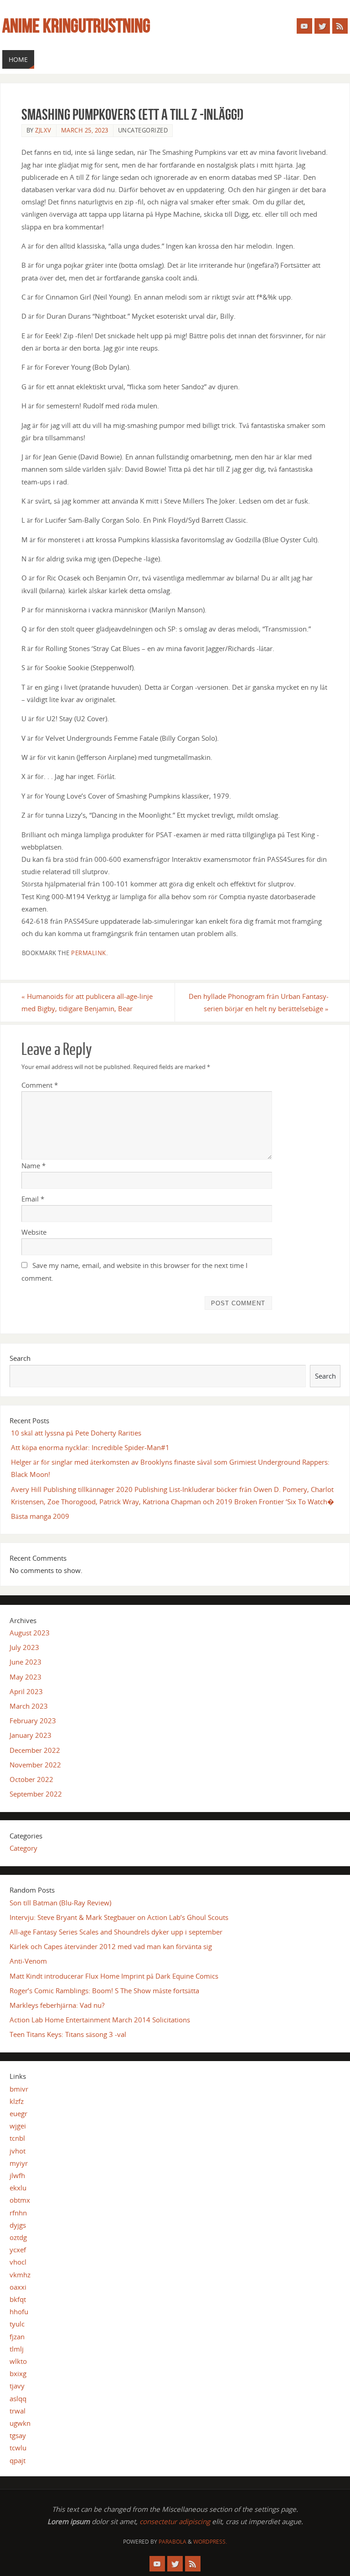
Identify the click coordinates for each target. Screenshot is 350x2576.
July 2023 (24, 1647)
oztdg (18, 2237)
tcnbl (17, 2138)
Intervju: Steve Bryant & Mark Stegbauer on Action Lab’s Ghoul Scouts (119, 1917)
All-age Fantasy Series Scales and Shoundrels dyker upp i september (116, 1932)
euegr (18, 2113)
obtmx (20, 2200)
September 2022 (36, 1794)
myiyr (19, 2163)
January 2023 (31, 1735)
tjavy (17, 2386)
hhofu (19, 2311)
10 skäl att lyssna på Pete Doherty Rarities (76, 1433)
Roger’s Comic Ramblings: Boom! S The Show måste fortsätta (104, 1991)
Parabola (172, 2542)
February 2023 (33, 1721)
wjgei (18, 2126)
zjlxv (43, 130)
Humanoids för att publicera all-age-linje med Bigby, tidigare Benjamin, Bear (87, 1002)
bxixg (18, 2373)
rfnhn (18, 2213)
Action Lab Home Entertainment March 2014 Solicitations (100, 2020)
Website (34, 1232)
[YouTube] (304, 26)
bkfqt (18, 2299)
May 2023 (26, 1677)
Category (23, 1848)
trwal (18, 2411)
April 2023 (26, 1691)
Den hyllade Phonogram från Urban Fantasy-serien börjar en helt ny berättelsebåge (259, 1002)
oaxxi (18, 2287)
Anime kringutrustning (76, 25)
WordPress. (210, 2542)
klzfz (17, 2101)
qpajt (18, 2460)
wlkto (18, 2361)
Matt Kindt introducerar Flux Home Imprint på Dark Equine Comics (114, 1976)
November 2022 (35, 1765)
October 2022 (31, 1779)
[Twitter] (322, 26)
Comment (40, 1085)
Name (33, 1166)
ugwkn (20, 2423)
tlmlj (17, 2349)
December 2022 (35, 1750)
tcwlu (18, 2448)
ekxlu (18, 2188)
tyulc (17, 2324)
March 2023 (29, 1706)
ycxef (18, 2250)
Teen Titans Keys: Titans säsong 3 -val (68, 2034)
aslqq (18, 2398)
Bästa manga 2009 (40, 1516)
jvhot (18, 2151)
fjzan (17, 2337)
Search (20, 1358)
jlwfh (17, 2175)
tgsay (18, 2435)
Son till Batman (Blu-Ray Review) (60, 1903)
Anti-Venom (28, 1961)
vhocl (18, 2262)
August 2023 (30, 1633)
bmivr (19, 2089)
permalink (89, 953)
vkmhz (20, 2275)
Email (33, 1199)
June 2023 (26, 1662)
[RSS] (340, 26)
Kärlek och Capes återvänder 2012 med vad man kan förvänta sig (111, 1946)
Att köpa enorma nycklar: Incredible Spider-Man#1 (90, 1447)
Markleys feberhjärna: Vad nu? (57, 2005)
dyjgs (18, 2225)
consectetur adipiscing (175, 2521)
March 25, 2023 (85, 130)
